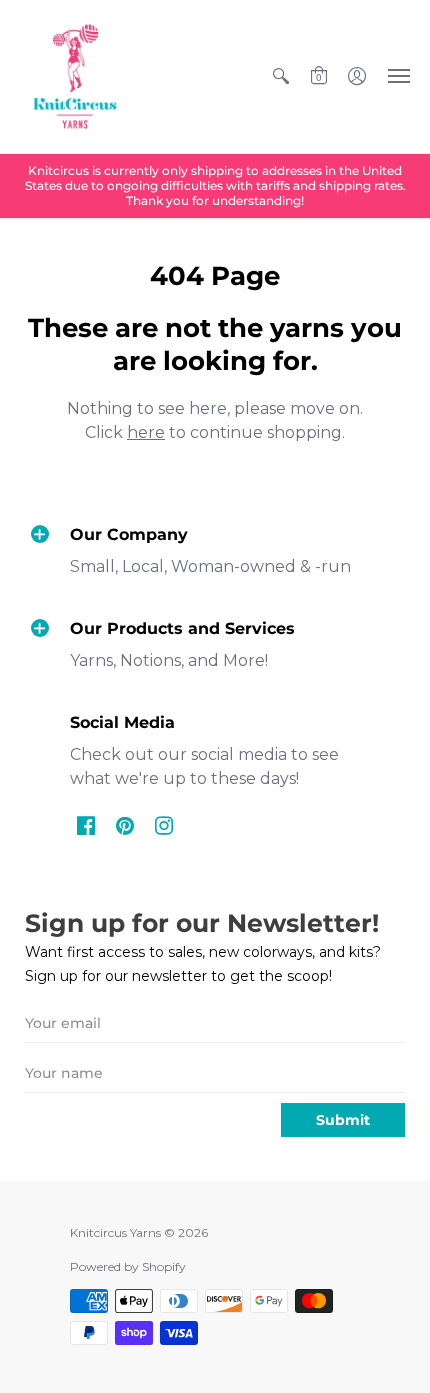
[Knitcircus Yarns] (75, 76)
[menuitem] (281, 76)
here (146, 432)
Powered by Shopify (128, 1266)
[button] (281, 76)
